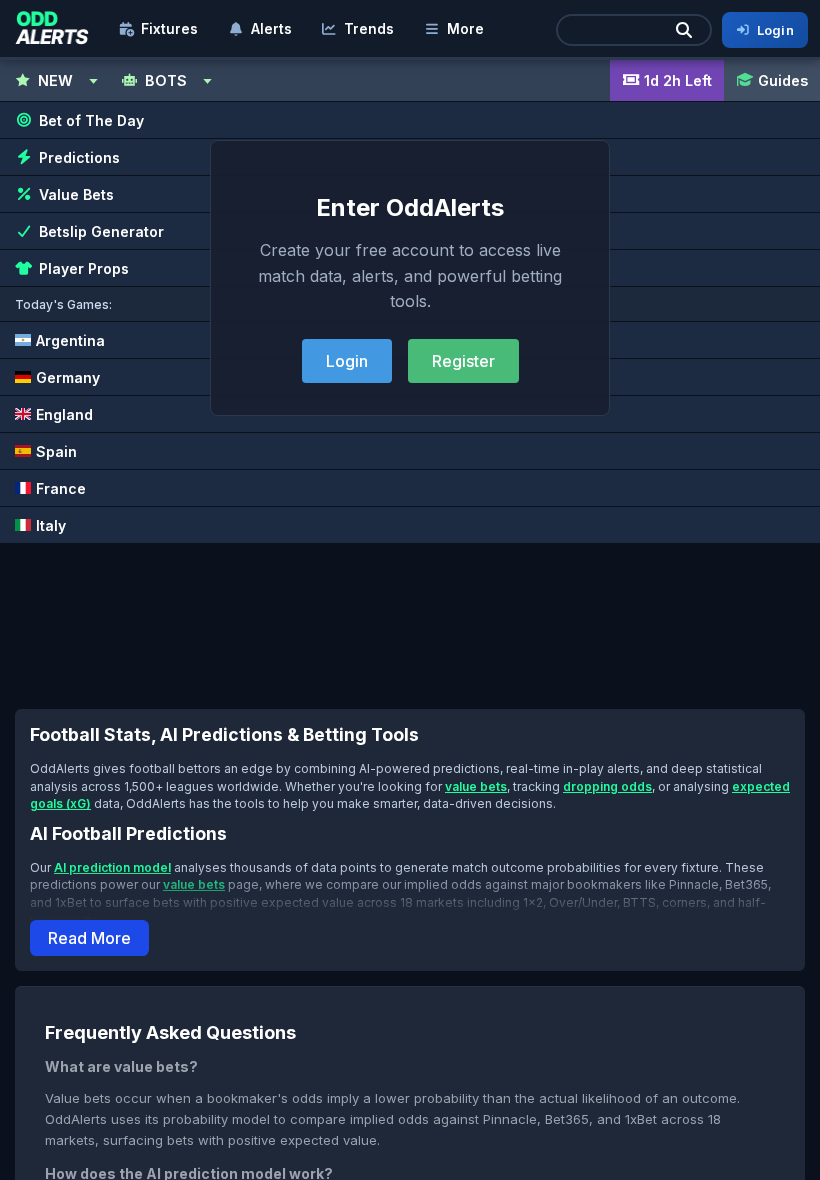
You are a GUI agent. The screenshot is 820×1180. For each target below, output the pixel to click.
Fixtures (169, 29)
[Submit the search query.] (684, 30)
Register (463, 361)
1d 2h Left (678, 80)
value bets (476, 786)
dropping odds (607, 786)
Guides (783, 80)
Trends (369, 29)
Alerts (271, 29)
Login (347, 361)
